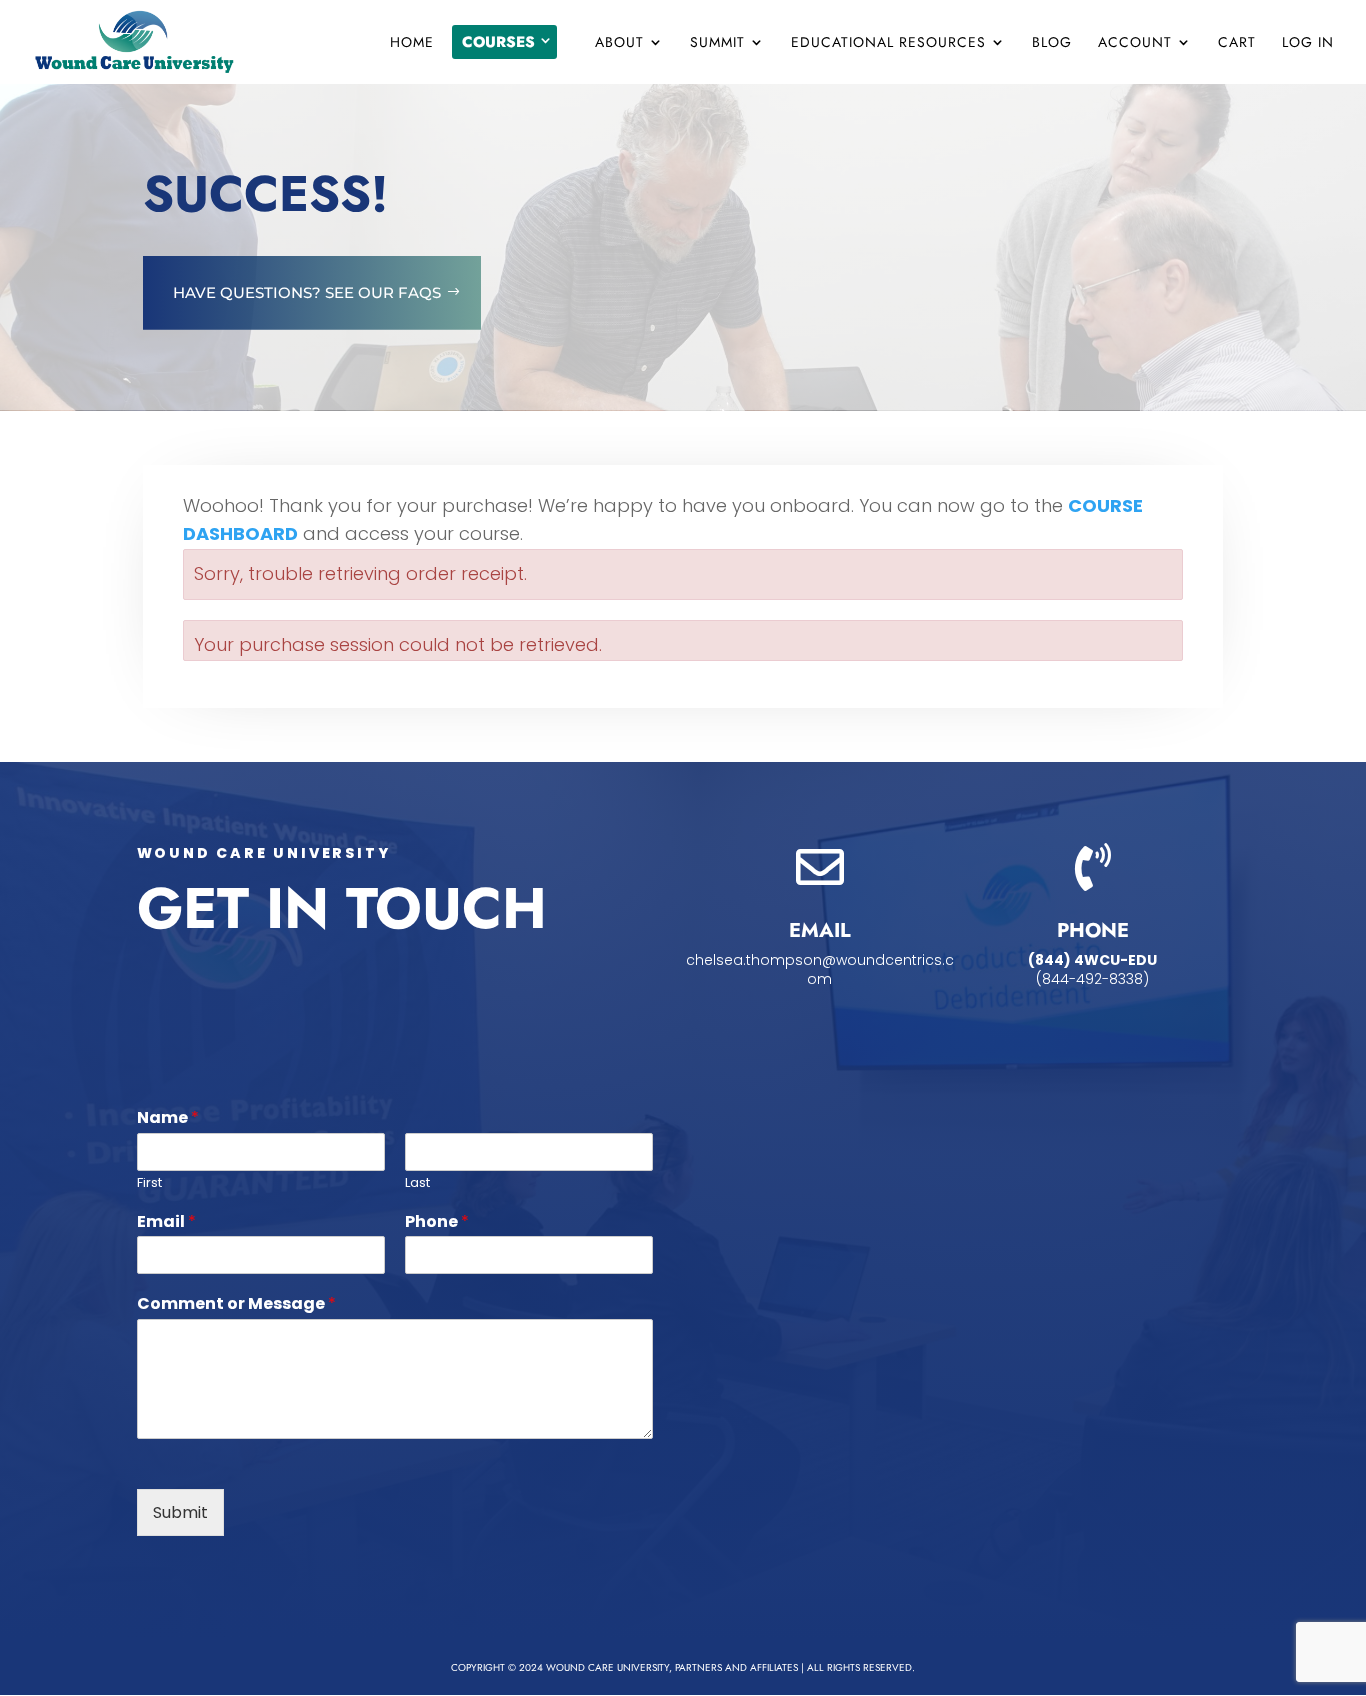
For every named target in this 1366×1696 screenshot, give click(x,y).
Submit (180, 1512)
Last (417, 1183)
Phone (437, 1222)
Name (168, 1118)
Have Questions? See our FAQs (307, 292)
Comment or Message (236, 1304)
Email (166, 1222)
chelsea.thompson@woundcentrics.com (820, 970)
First (149, 1183)
